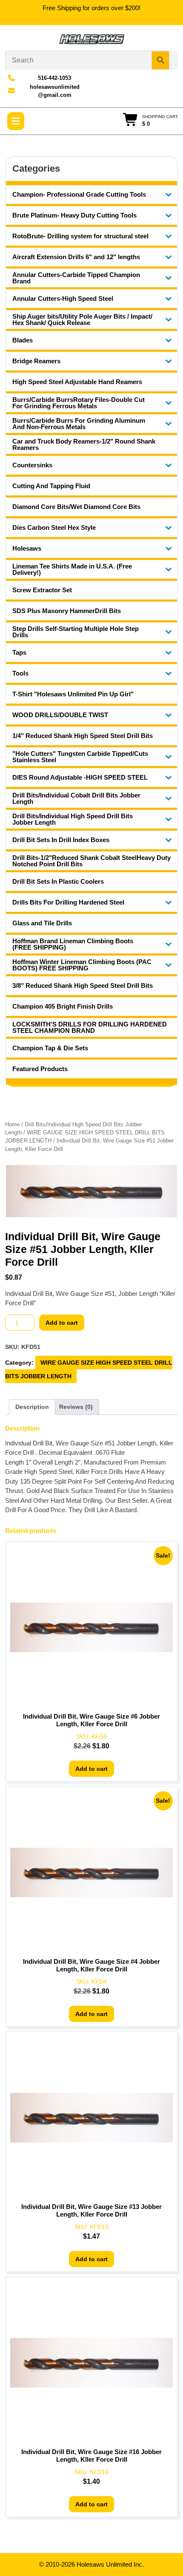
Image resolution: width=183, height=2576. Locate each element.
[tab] (16, 121)
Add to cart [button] (91, 1769)
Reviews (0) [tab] (76, 1407)
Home (12, 1124)
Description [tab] (32, 1407)
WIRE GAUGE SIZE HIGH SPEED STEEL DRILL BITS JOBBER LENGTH (89, 1369)
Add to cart (62, 1323)
